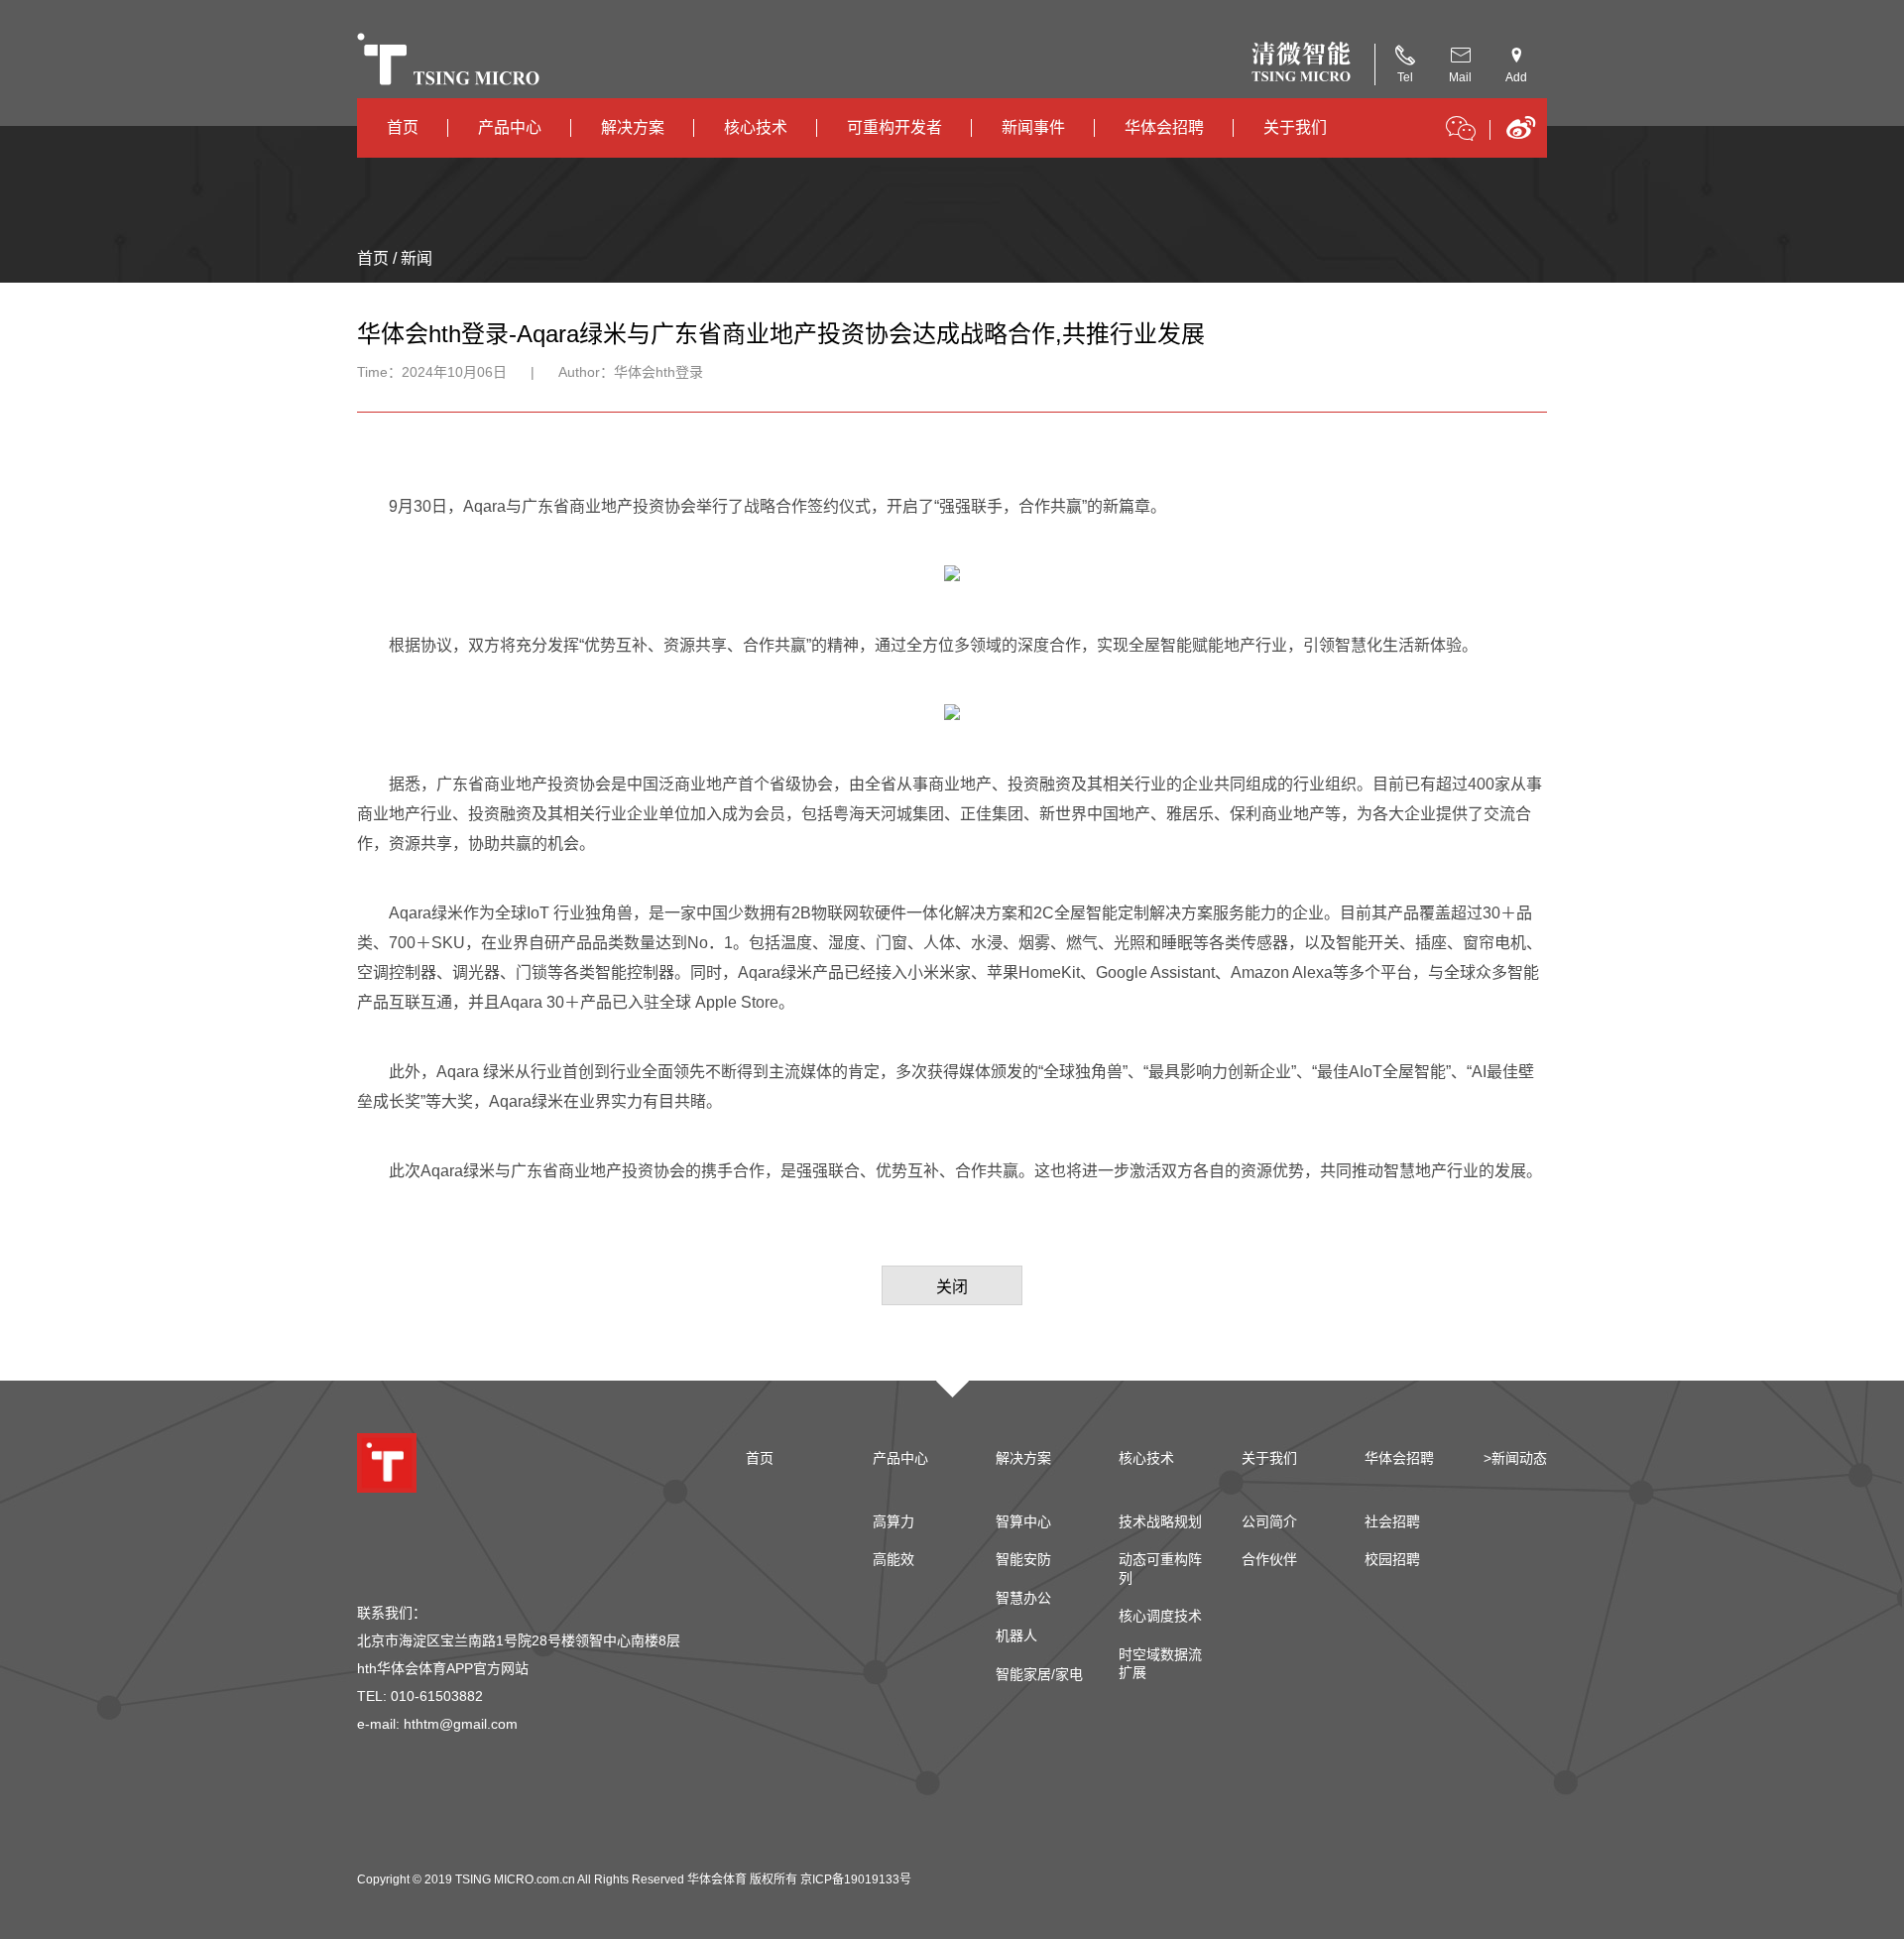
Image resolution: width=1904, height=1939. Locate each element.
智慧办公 (1023, 1598)
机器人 (1016, 1636)
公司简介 (1269, 1521)
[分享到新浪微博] (1521, 134)
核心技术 (756, 127)
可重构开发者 (894, 127)
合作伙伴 (1269, 1559)
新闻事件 (1033, 127)
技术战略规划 (1160, 1521)
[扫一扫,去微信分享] (1461, 132)
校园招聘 (1392, 1559)
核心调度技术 (1160, 1616)
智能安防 (1023, 1559)
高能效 (893, 1559)
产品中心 (510, 127)
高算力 (893, 1521)
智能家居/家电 (1039, 1674)
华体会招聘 (1164, 127)
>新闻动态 (1515, 1458)
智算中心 (1023, 1521)
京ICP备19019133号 (856, 1879)
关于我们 (1295, 127)
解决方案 (633, 127)
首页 (403, 127)
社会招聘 (1392, 1521)
